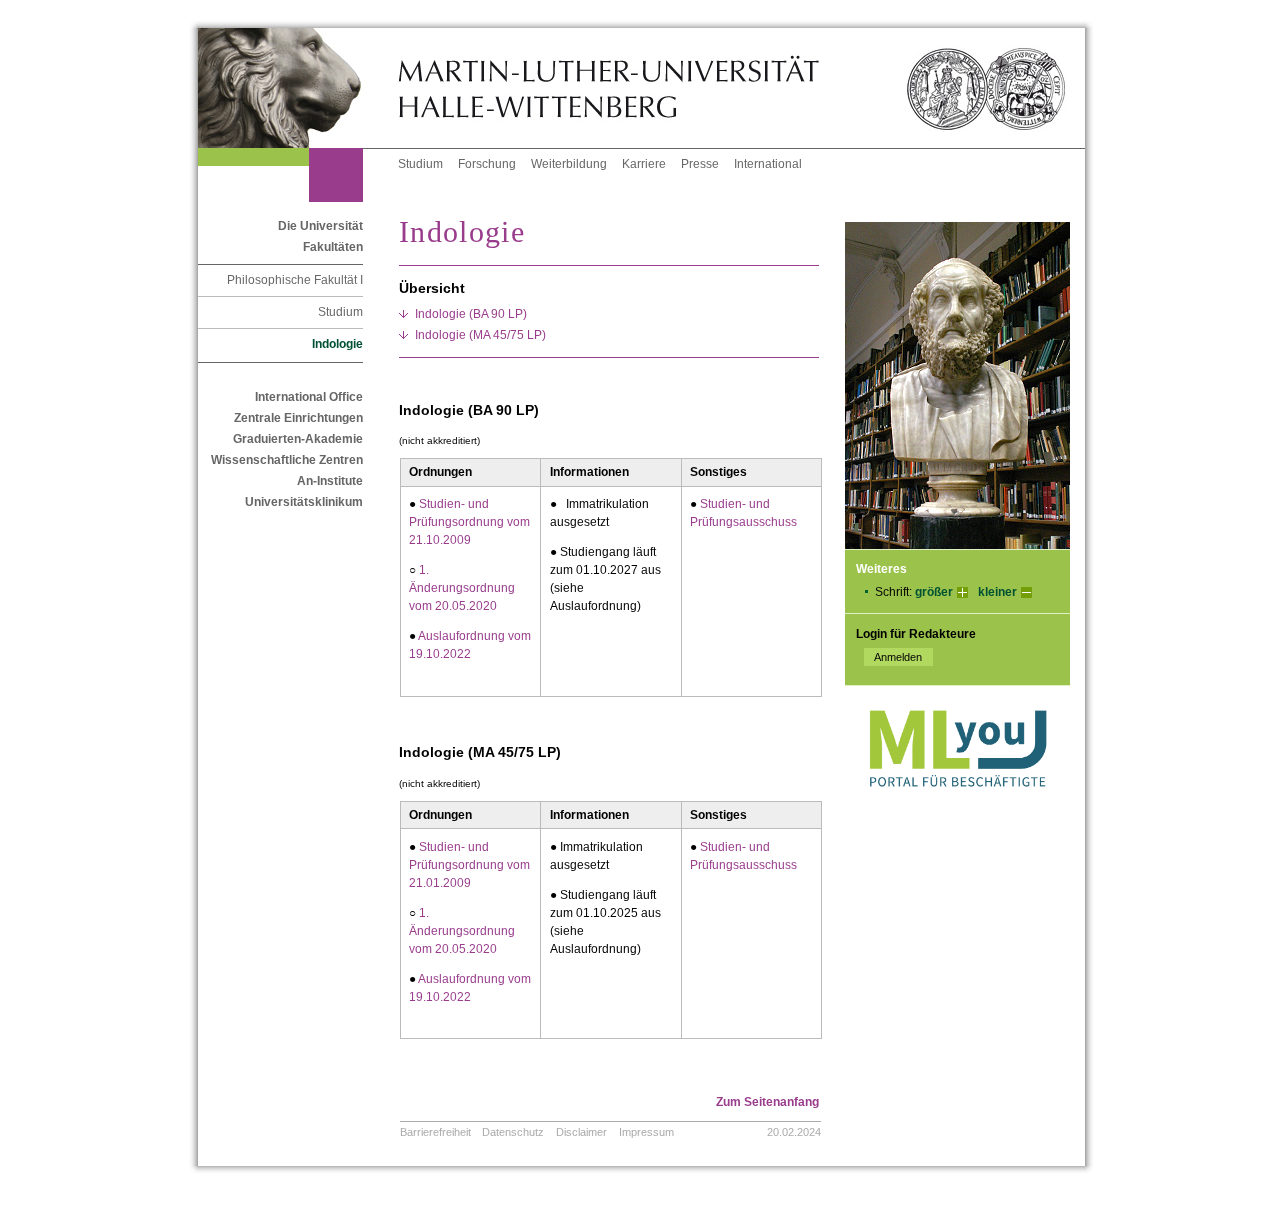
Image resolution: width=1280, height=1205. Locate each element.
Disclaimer (581, 1132)
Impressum (646, 1132)
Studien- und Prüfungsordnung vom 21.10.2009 (469, 522)
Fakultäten (333, 247)
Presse (700, 164)
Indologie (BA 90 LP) (471, 314)
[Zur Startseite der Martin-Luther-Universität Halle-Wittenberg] (298, 88)
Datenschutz (513, 1132)
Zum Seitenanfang (767, 1102)
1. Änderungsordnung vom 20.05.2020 (462, 588)
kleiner (997, 592)
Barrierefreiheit (435, 1132)
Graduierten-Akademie (298, 439)
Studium (420, 164)
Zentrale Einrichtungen (298, 418)
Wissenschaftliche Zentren (287, 460)
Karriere (644, 164)
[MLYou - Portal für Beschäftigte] (957, 807)
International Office (309, 397)
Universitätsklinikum (304, 502)
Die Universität (320, 226)
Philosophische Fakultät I (295, 280)
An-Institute (330, 481)
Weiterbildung (569, 164)
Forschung (487, 164)
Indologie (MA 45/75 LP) (480, 335)
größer (934, 592)
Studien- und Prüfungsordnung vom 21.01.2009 (469, 865)
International (768, 164)
